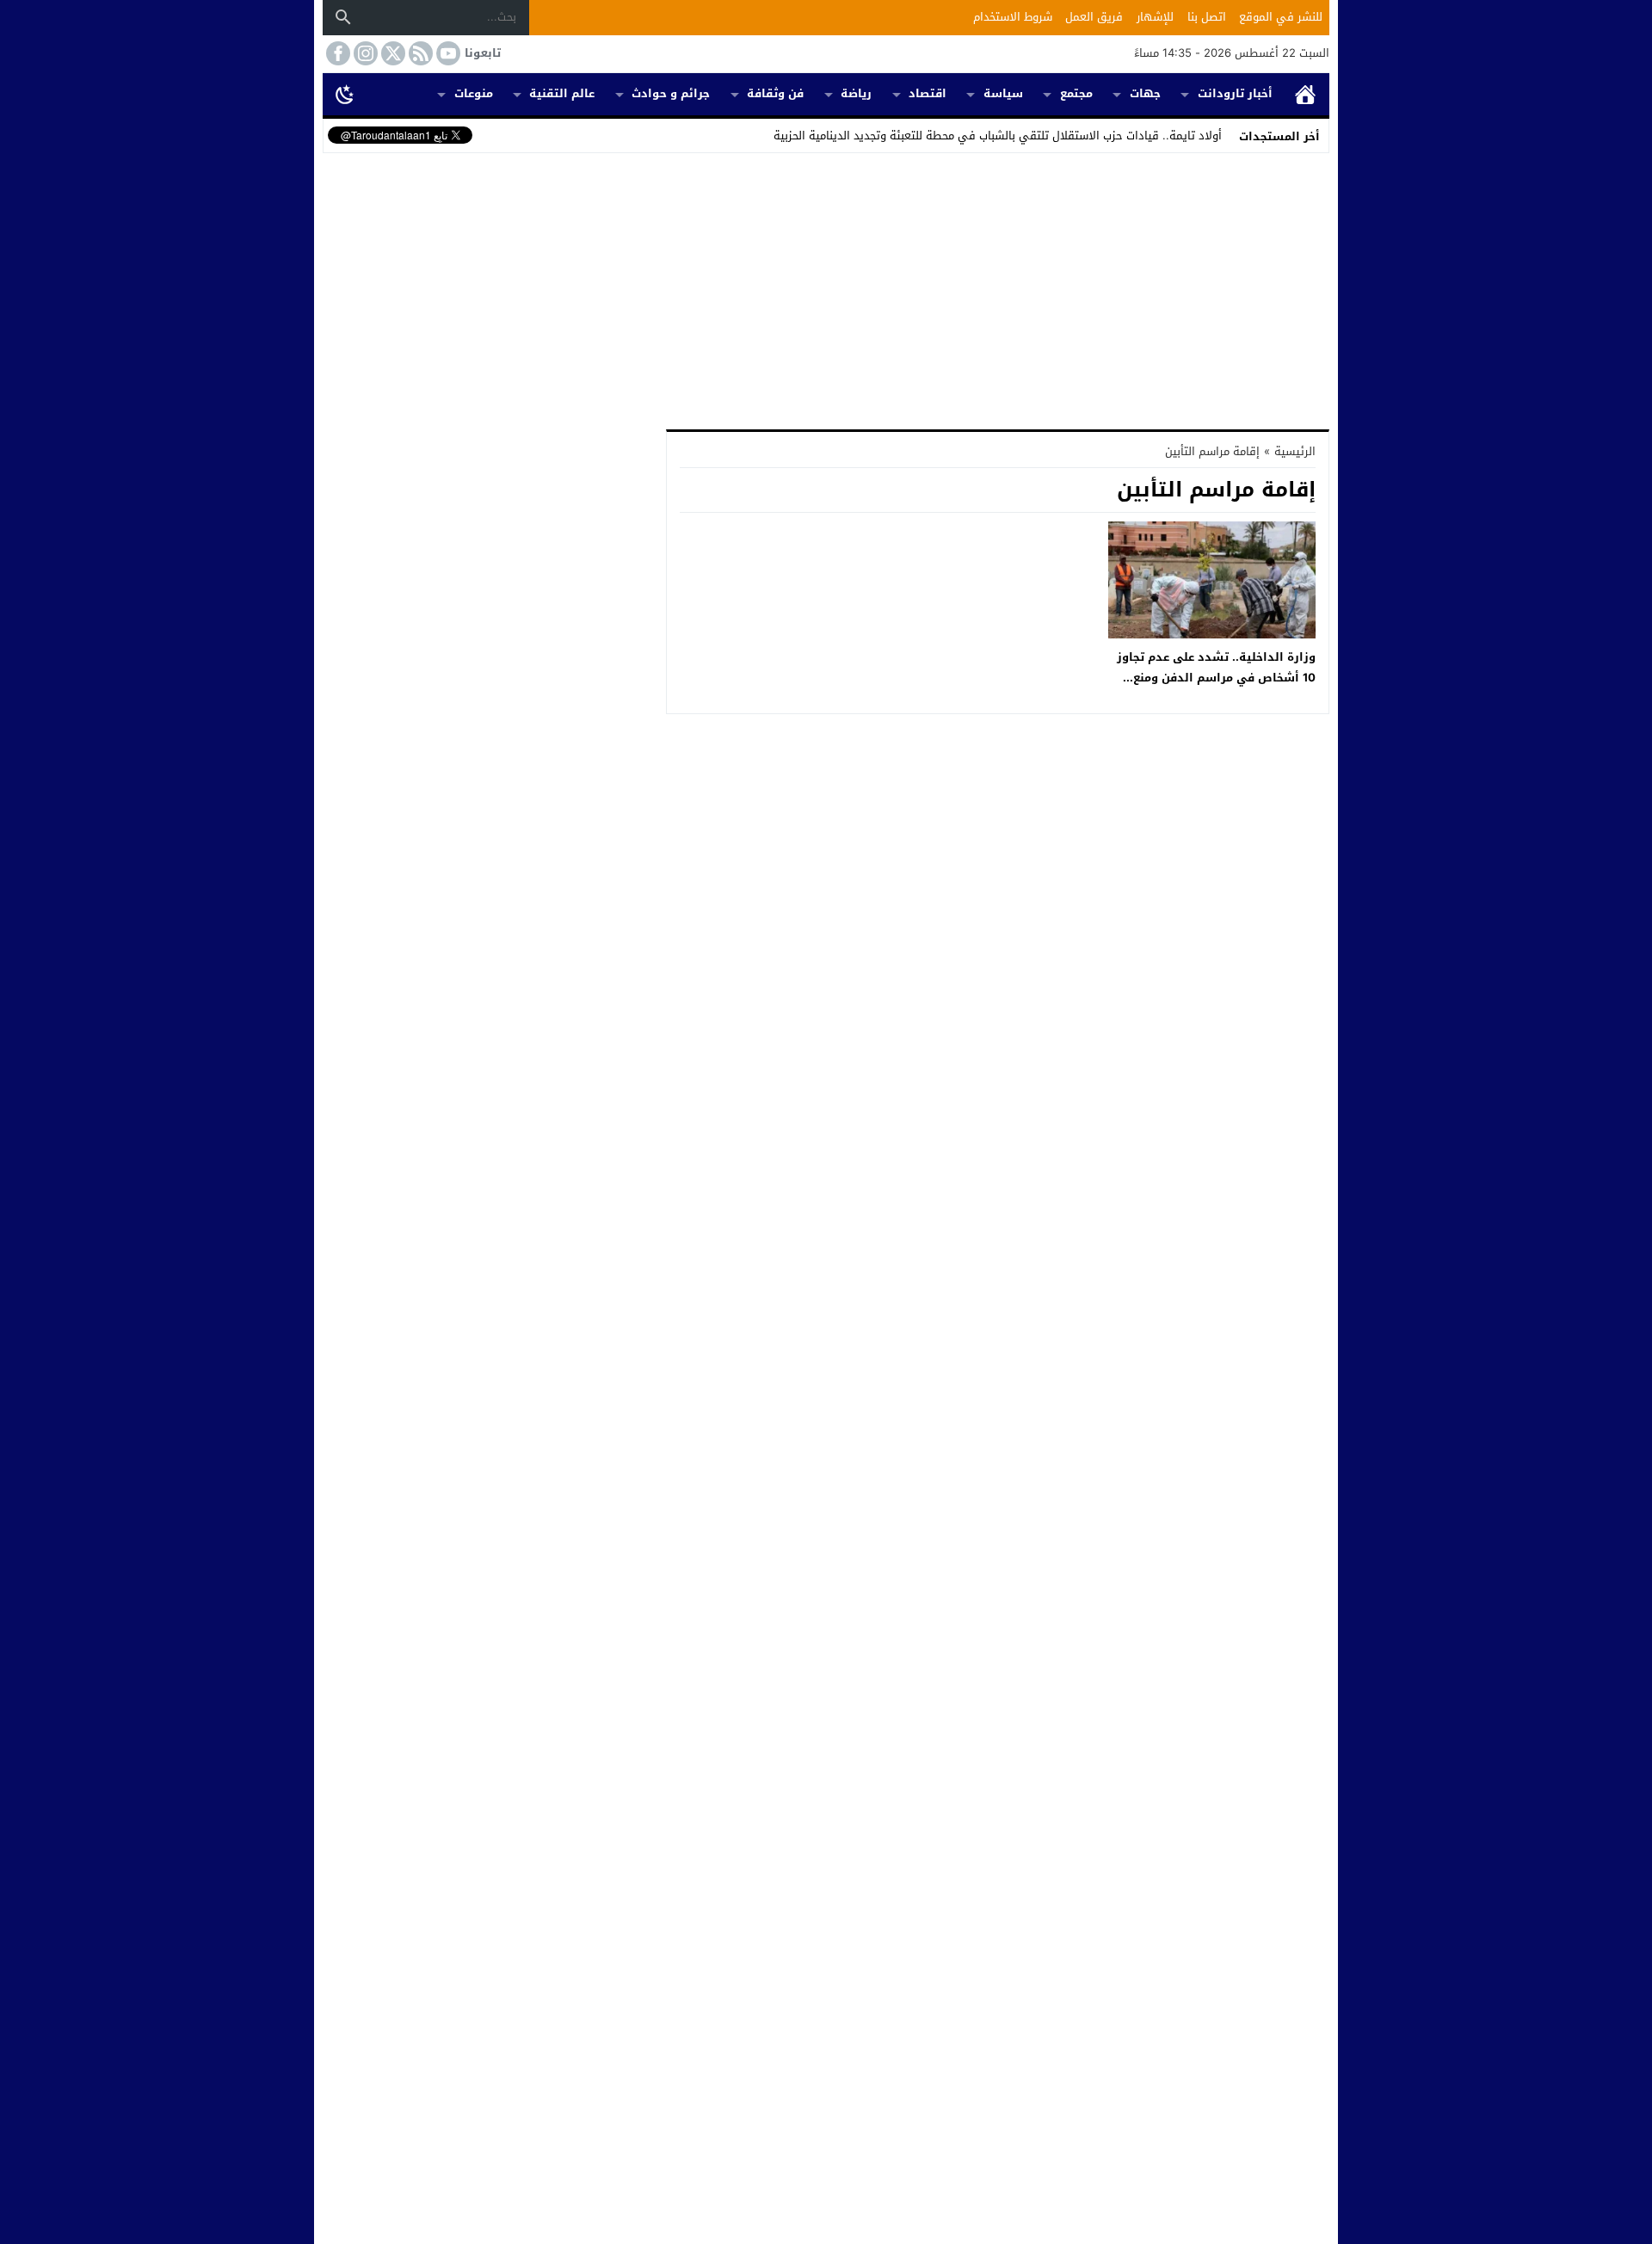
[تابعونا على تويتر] (391, 53)
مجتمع (1076, 93)
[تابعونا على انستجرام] (364, 53)
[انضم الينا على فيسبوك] (336, 53)
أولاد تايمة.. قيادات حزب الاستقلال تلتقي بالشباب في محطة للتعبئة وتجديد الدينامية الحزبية (998, 136)
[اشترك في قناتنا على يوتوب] (447, 53)
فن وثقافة (775, 93)
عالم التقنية (562, 93)
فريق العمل (1094, 17)
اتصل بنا (1207, 17)
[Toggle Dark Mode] (345, 94)
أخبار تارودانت (1235, 93)
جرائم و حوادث (671, 93)
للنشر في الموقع (1281, 17)
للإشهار (1155, 17)
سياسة (1003, 93)
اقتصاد (928, 93)
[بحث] (343, 17)
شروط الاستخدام (1013, 17)
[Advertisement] (826, 287)
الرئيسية (1305, 94)
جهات (1145, 93)
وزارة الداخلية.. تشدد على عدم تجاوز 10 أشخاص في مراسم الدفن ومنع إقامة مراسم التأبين (1216, 677)
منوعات (474, 93)
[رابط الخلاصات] (419, 53)
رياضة (856, 93)
